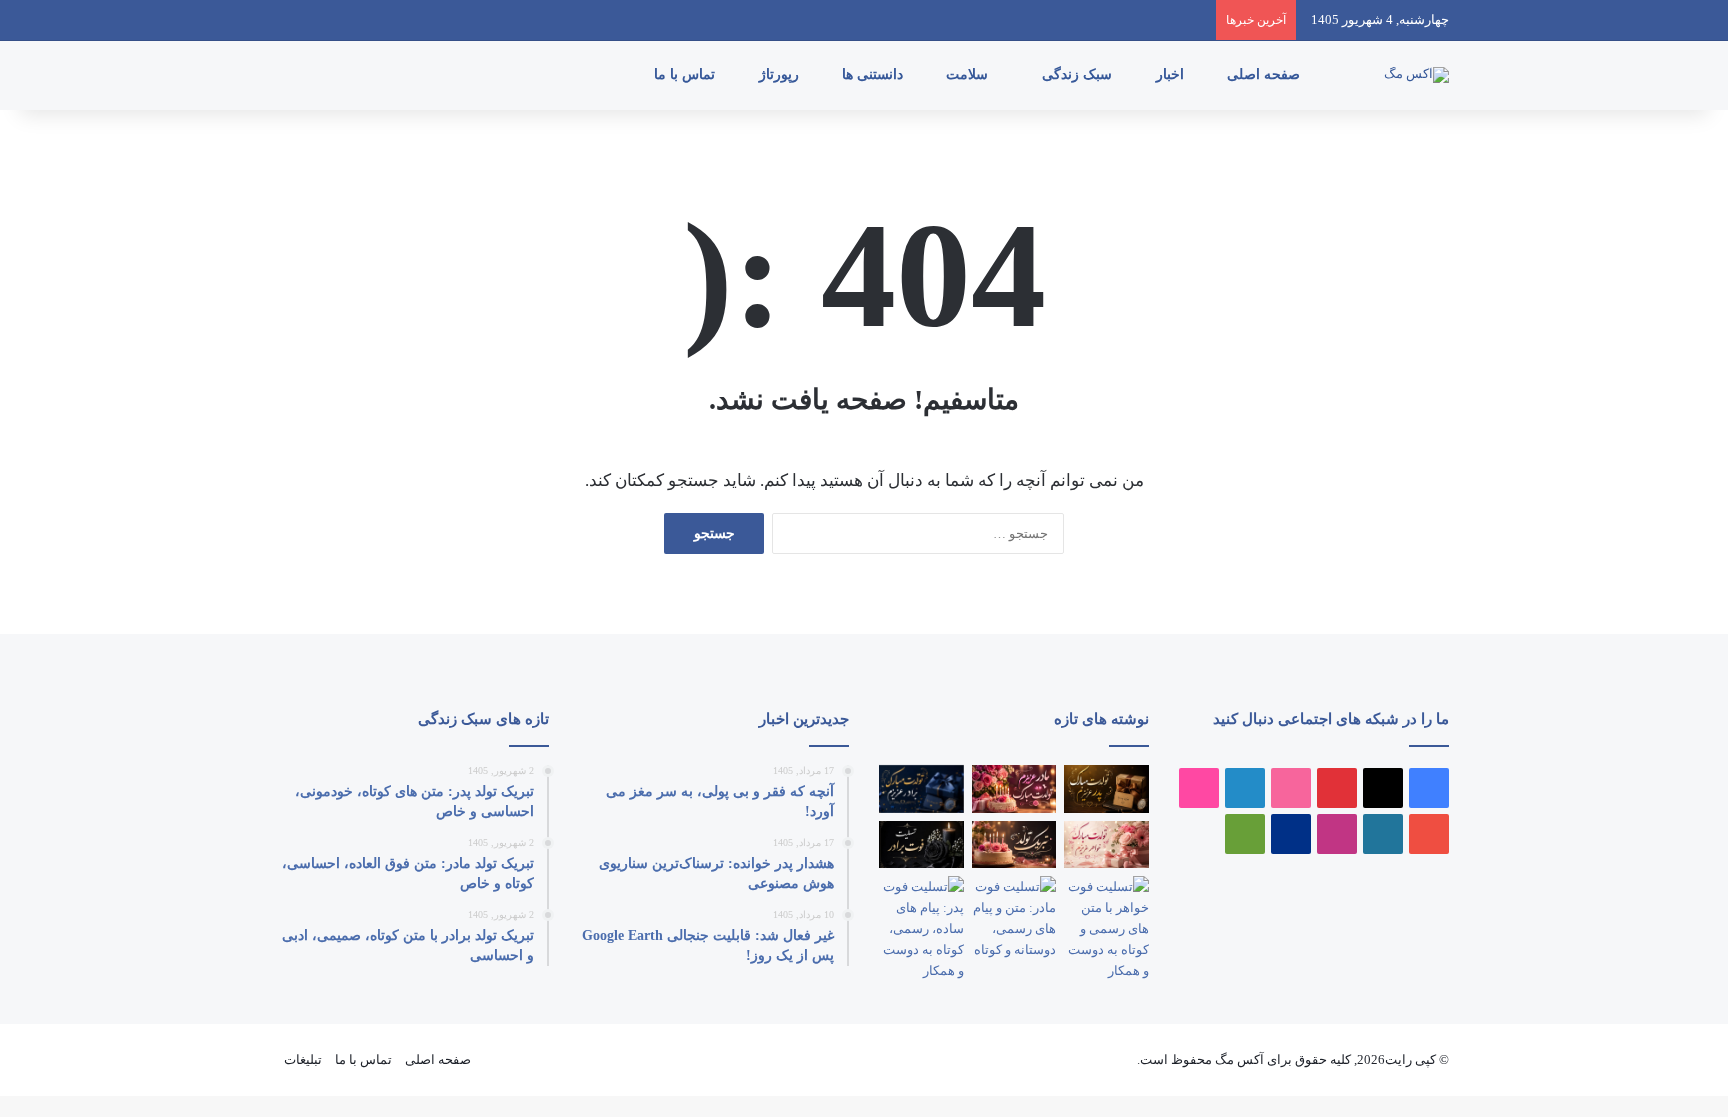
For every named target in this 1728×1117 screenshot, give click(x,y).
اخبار (1172, 74)
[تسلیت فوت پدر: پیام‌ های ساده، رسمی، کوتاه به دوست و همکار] (921, 928)
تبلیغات (303, 1059)
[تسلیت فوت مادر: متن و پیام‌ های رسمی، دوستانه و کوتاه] (1014, 918)
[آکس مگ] (1416, 75)
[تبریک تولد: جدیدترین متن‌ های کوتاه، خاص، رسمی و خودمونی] (1014, 845)
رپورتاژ (781, 74)
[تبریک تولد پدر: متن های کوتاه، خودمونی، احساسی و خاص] (1106, 789)
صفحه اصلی (1265, 74)
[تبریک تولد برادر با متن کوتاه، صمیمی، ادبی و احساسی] (921, 789)
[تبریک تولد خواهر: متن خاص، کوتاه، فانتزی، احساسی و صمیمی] (1106, 845)
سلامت (969, 74)
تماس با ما (686, 74)
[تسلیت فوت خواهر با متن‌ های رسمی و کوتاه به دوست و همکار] (1106, 928)
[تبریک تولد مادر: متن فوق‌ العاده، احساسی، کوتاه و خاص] (1014, 789)
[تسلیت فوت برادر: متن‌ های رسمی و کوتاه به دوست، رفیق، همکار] (921, 845)
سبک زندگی (1079, 74)
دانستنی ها (874, 74)
